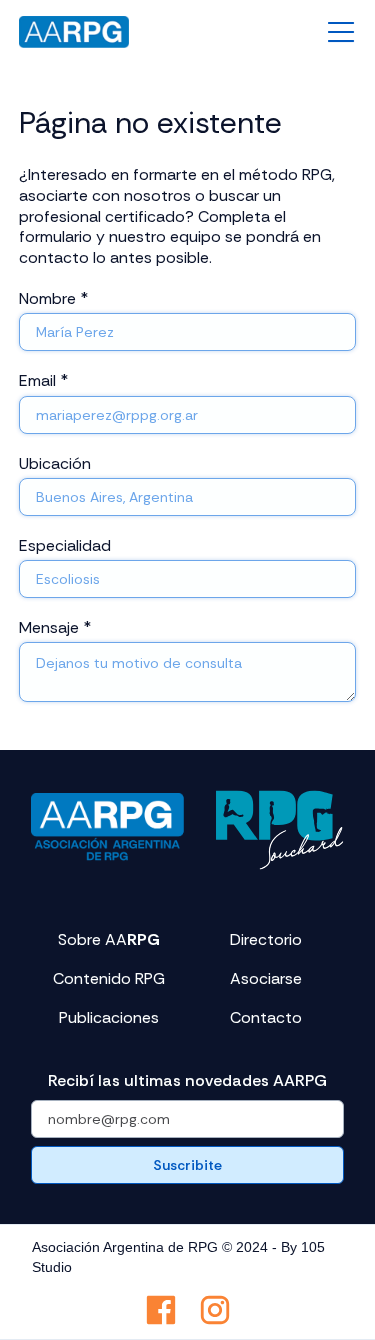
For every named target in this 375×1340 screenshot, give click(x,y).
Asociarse (266, 979)
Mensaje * (55, 627)
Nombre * (53, 298)
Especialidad (65, 545)
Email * (43, 380)
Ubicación (55, 463)
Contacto (266, 1018)
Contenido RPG (109, 979)
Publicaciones (109, 1018)
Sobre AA (109, 940)
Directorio (266, 940)
